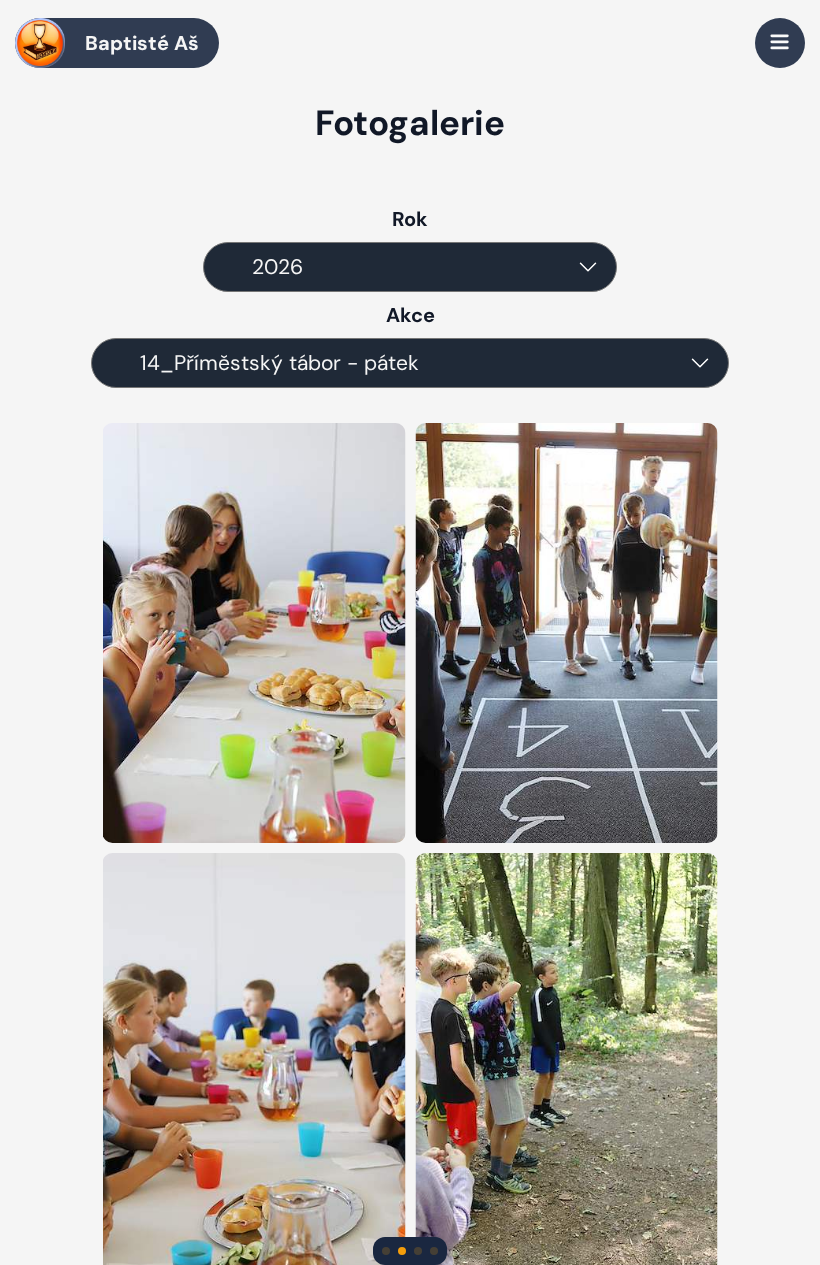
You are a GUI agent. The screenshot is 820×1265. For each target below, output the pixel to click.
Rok (410, 219)
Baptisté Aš (142, 43)
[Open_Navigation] (780, 43)
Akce (410, 315)
